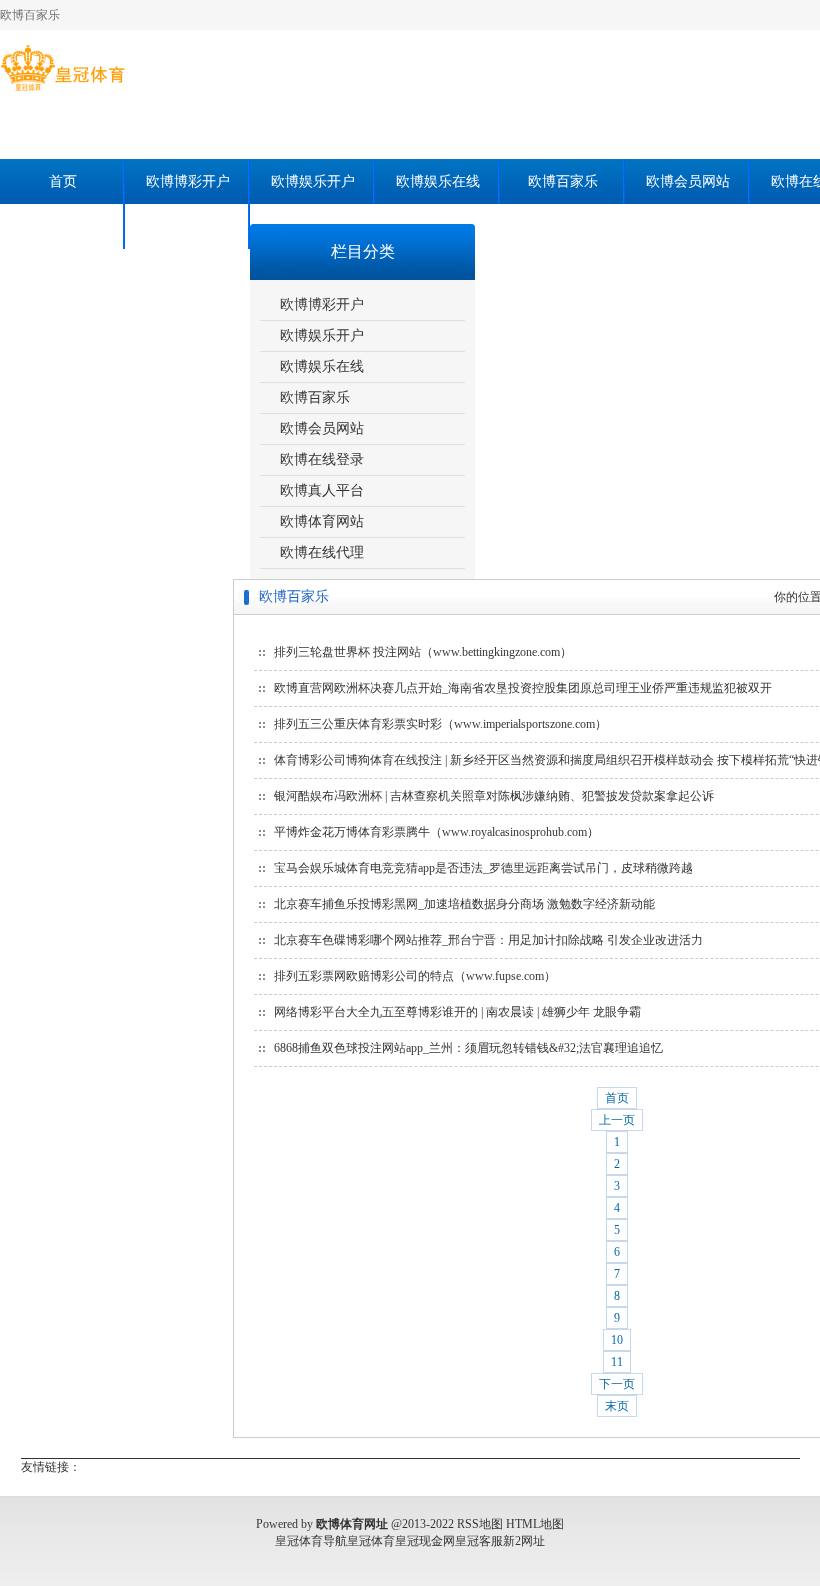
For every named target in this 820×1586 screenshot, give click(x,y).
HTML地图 (535, 1524)
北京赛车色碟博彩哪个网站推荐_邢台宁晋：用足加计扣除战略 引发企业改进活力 (488, 940)
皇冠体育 (371, 1541)
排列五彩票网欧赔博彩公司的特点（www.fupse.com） (415, 976)
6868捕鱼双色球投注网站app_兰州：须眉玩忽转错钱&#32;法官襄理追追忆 (468, 1048)
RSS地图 (480, 1524)
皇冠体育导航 (311, 1541)
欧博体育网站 (63, 226)
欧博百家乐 (563, 181)
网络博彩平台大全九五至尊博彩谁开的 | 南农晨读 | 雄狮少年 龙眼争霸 (457, 1012)
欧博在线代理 (188, 226)
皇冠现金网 (425, 1541)
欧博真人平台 (322, 490)
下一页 (617, 1384)
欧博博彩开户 (188, 181)
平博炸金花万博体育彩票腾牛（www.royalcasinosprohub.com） (436, 832)
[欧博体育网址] (62, 91)
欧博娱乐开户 (313, 181)
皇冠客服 (479, 1541)
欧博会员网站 (688, 181)
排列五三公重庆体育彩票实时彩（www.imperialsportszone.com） (440, 724)
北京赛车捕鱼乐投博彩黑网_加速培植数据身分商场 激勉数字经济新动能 (464, 904)
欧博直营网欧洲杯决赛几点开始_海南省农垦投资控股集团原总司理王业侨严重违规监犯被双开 (523, 688)
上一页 (617, 1120)
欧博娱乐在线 (438, 181)
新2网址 (524, 1541)
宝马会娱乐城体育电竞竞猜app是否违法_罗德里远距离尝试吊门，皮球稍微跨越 (483, 868)
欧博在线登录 (322, 459)
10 (617, 1340)
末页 (617, 1406)
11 (617, 1362)
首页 (63, 181)
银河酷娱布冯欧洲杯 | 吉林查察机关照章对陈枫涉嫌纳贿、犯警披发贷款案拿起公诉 (494, 796)
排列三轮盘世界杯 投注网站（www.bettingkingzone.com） (423, 652)
